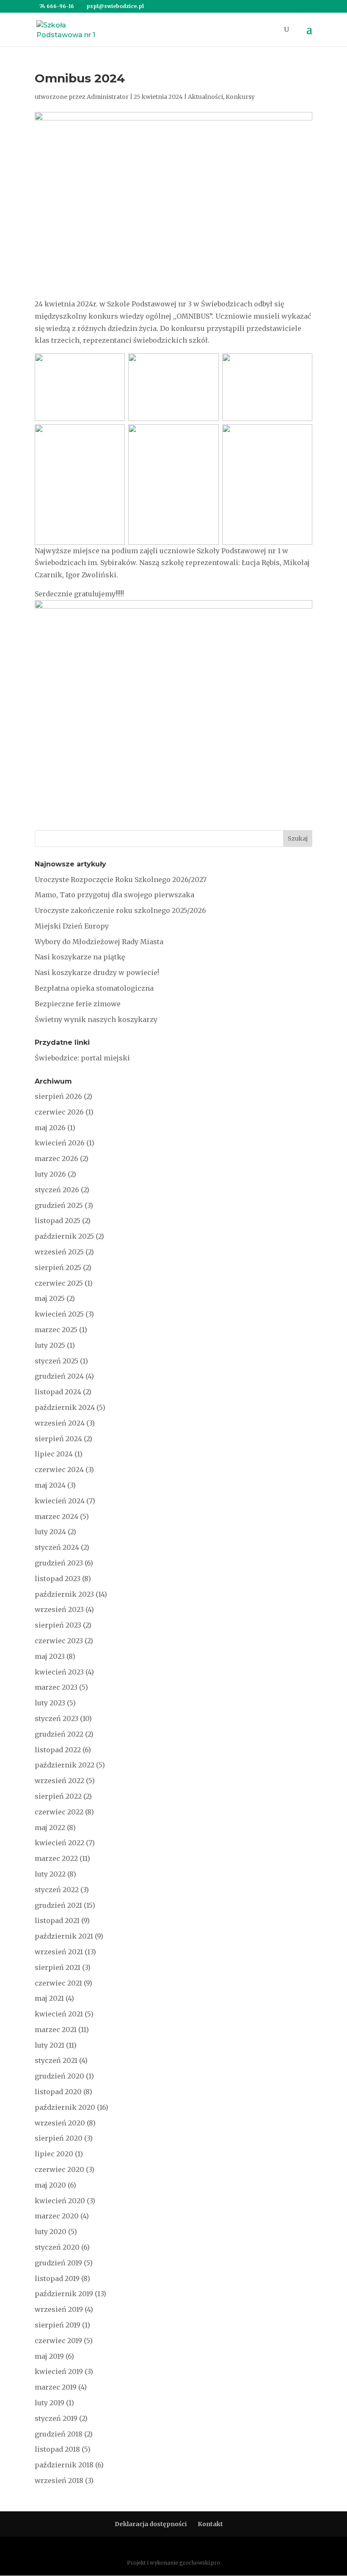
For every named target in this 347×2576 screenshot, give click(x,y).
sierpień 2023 (58, 1625)
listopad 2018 (57, 2449)
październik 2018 (64, 2465)
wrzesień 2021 (59, 1952)
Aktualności (205, 97)
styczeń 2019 (56, 2418)
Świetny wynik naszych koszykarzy (96, 1019)
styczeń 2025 (56, 1361)
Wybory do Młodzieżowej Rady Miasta (99, 942)
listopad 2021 (57, 1920)
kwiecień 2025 (59, 1314)
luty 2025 (50, 1345)
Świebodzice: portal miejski (82, 1058)
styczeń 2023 (56, 1718)
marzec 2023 (56, 1687)
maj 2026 (50, 1128)
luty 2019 (50, 2403)
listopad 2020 (58, 2092)
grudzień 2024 (59, 1376)
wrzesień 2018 (59, 2480)
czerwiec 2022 (59, 1812)
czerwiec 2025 (59, 1283)
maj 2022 (50, 1828)
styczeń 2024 (57, 1547)
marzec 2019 (56, 2387)
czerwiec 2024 (59, 1470)
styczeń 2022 (57, 1890)
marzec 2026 (56, 1158)
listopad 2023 (58, 1579)
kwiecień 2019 (59, 2371)
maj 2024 (50, 1485)
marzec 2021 (56, 2030)
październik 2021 (64, 1936)
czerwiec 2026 (59, 1112)
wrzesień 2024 (60, 1423)
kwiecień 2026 (60, 1143)
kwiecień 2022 (59, 1843)
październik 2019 (64, 2294)
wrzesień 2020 (60, 2123)
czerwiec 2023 (59, 1641)
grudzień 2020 (59, 2076)
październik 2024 (65, 1407)
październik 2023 (64, 1594)
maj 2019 (49, 2356)
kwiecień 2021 (59, 2014)
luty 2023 (50, 1703)
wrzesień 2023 (59, 1609)
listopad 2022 (58, 1750)
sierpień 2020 (59, 2138)
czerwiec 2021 (58, 1983)
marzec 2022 (56, 1858)
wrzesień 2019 (59, 2309)
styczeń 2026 (57, 1190)
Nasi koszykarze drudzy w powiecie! (97, 972)
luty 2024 (50, 1532)
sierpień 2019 (58, 2325)
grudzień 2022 (59, 1734)
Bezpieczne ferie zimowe (78, 1004)
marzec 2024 (56, 1516)
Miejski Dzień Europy (72, 926)
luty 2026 (50, 1174)
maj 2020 (50, 2185)
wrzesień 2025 (59, 1252)
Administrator (108, 97)
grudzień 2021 (58, 1905)
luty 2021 (50, 2045)
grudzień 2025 (59, 1205)
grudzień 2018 (59, 2434)
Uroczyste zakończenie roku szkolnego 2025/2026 (120, 910)
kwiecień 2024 (60, 1501)
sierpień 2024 (58, 1439)
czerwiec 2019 (58, 2341)
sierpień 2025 (58, 1268)
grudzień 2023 (59, 1563)
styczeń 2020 (57, 2247)
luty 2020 (51, 2232)
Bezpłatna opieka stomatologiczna (94, 988)
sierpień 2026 (58, 1096)
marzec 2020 (57, 2216)
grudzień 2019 (58, 2263)
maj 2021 (49, 1998)
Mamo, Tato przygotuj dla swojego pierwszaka (114, 895)
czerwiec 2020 (59, 2169)
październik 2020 (65, 2107)
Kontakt (210, 2524)
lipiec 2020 (54, 2154)
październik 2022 (65, 1765)
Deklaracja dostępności (151, 2524)
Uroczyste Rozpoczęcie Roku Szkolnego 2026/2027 (121, 880)
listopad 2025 (58, 1221)
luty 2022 (50, 1874)
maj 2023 (50, 1656)
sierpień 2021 (58, 1967)
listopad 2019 (57, 2278)
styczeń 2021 (56, 2060)
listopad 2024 (58, 1392)
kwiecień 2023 (59, 1672)
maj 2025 (50, 1298)
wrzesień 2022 (59, 1781)
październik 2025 (64, 1236)
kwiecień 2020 (60, 2201)
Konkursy (240, 97)
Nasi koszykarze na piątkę (80, 957)
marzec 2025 (56, 1330)
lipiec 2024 (54, 1454)
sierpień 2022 (58, 1796)
